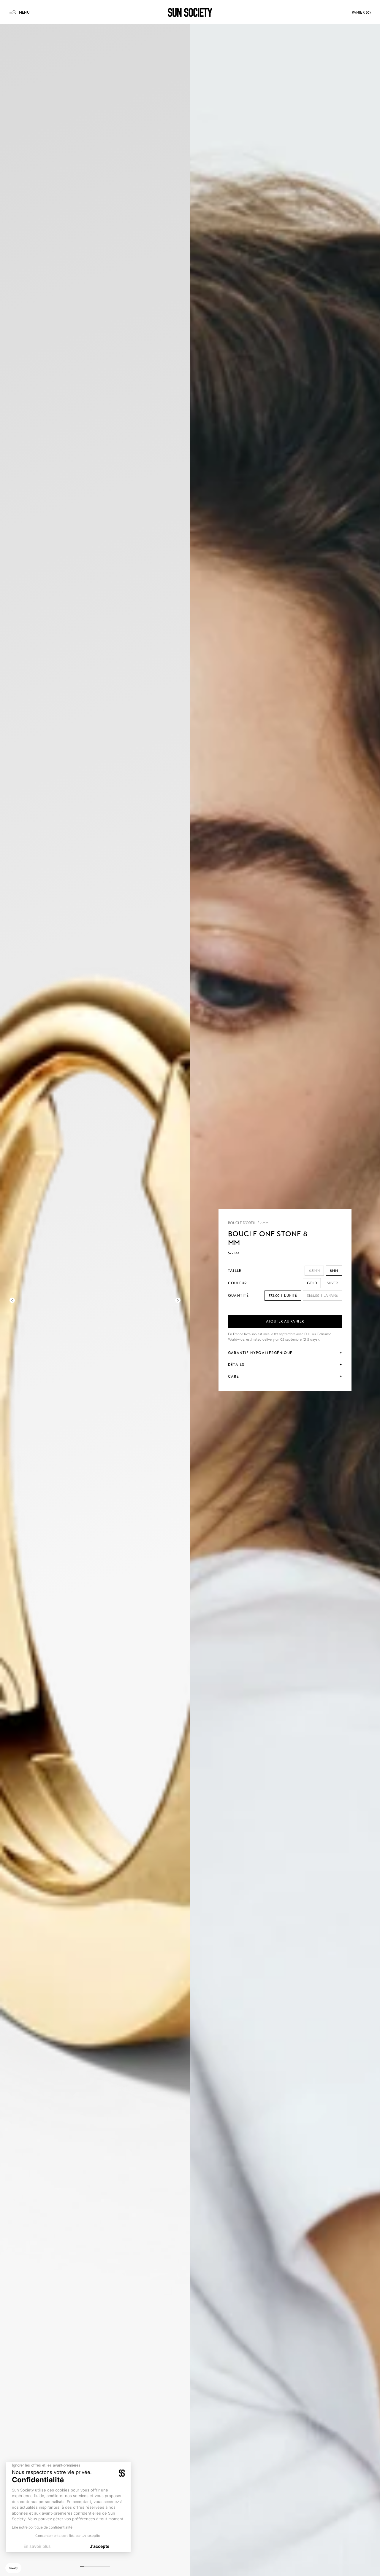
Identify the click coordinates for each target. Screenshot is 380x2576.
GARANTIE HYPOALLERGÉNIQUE (260, 1353)
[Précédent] (12, 1300)
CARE (233, 1377)
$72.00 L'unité (283, 1296)
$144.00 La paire (322, 1296)
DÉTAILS (236, 1365)
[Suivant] (178, 1300)
